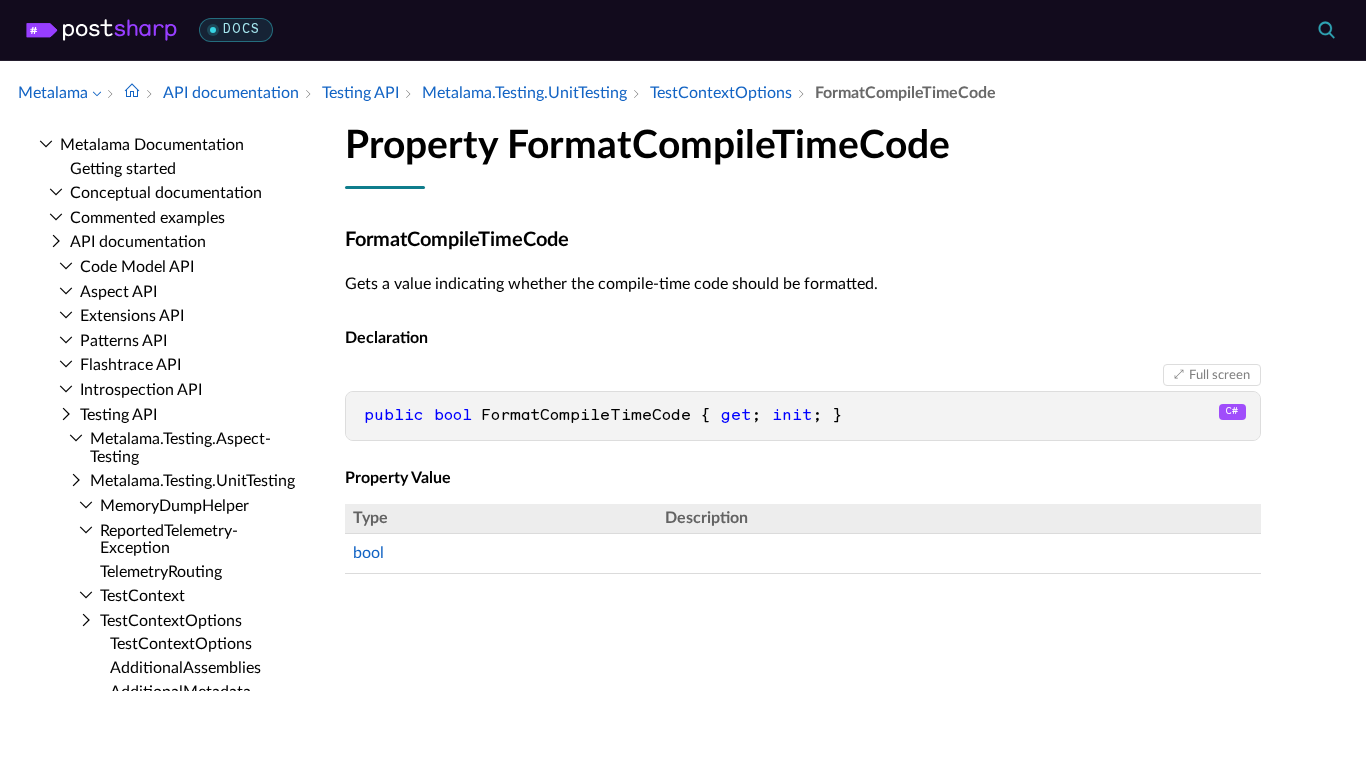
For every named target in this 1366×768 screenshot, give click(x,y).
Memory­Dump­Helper (174, 506)
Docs (241, 29)
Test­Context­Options (171, 621)
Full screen (1219, 375)
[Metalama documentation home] (132, 93)
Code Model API (137, 267)
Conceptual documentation (166, 193)
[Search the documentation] (1326, 30)
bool (368, 553)
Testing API (118, 415)
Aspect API (118, 292)
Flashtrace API (130, 365)
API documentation (138, 242)
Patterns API (123, 341)
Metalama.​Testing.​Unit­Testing (192, 481)
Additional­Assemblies (185, 668)
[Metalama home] (101, 30)
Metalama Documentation (152, 145)
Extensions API (132, 316)
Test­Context (142, 596)
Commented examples (147, 218)
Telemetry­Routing (161, 572)
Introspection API (141, 390)
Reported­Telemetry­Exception (169, 540)
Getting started (123, 169)
